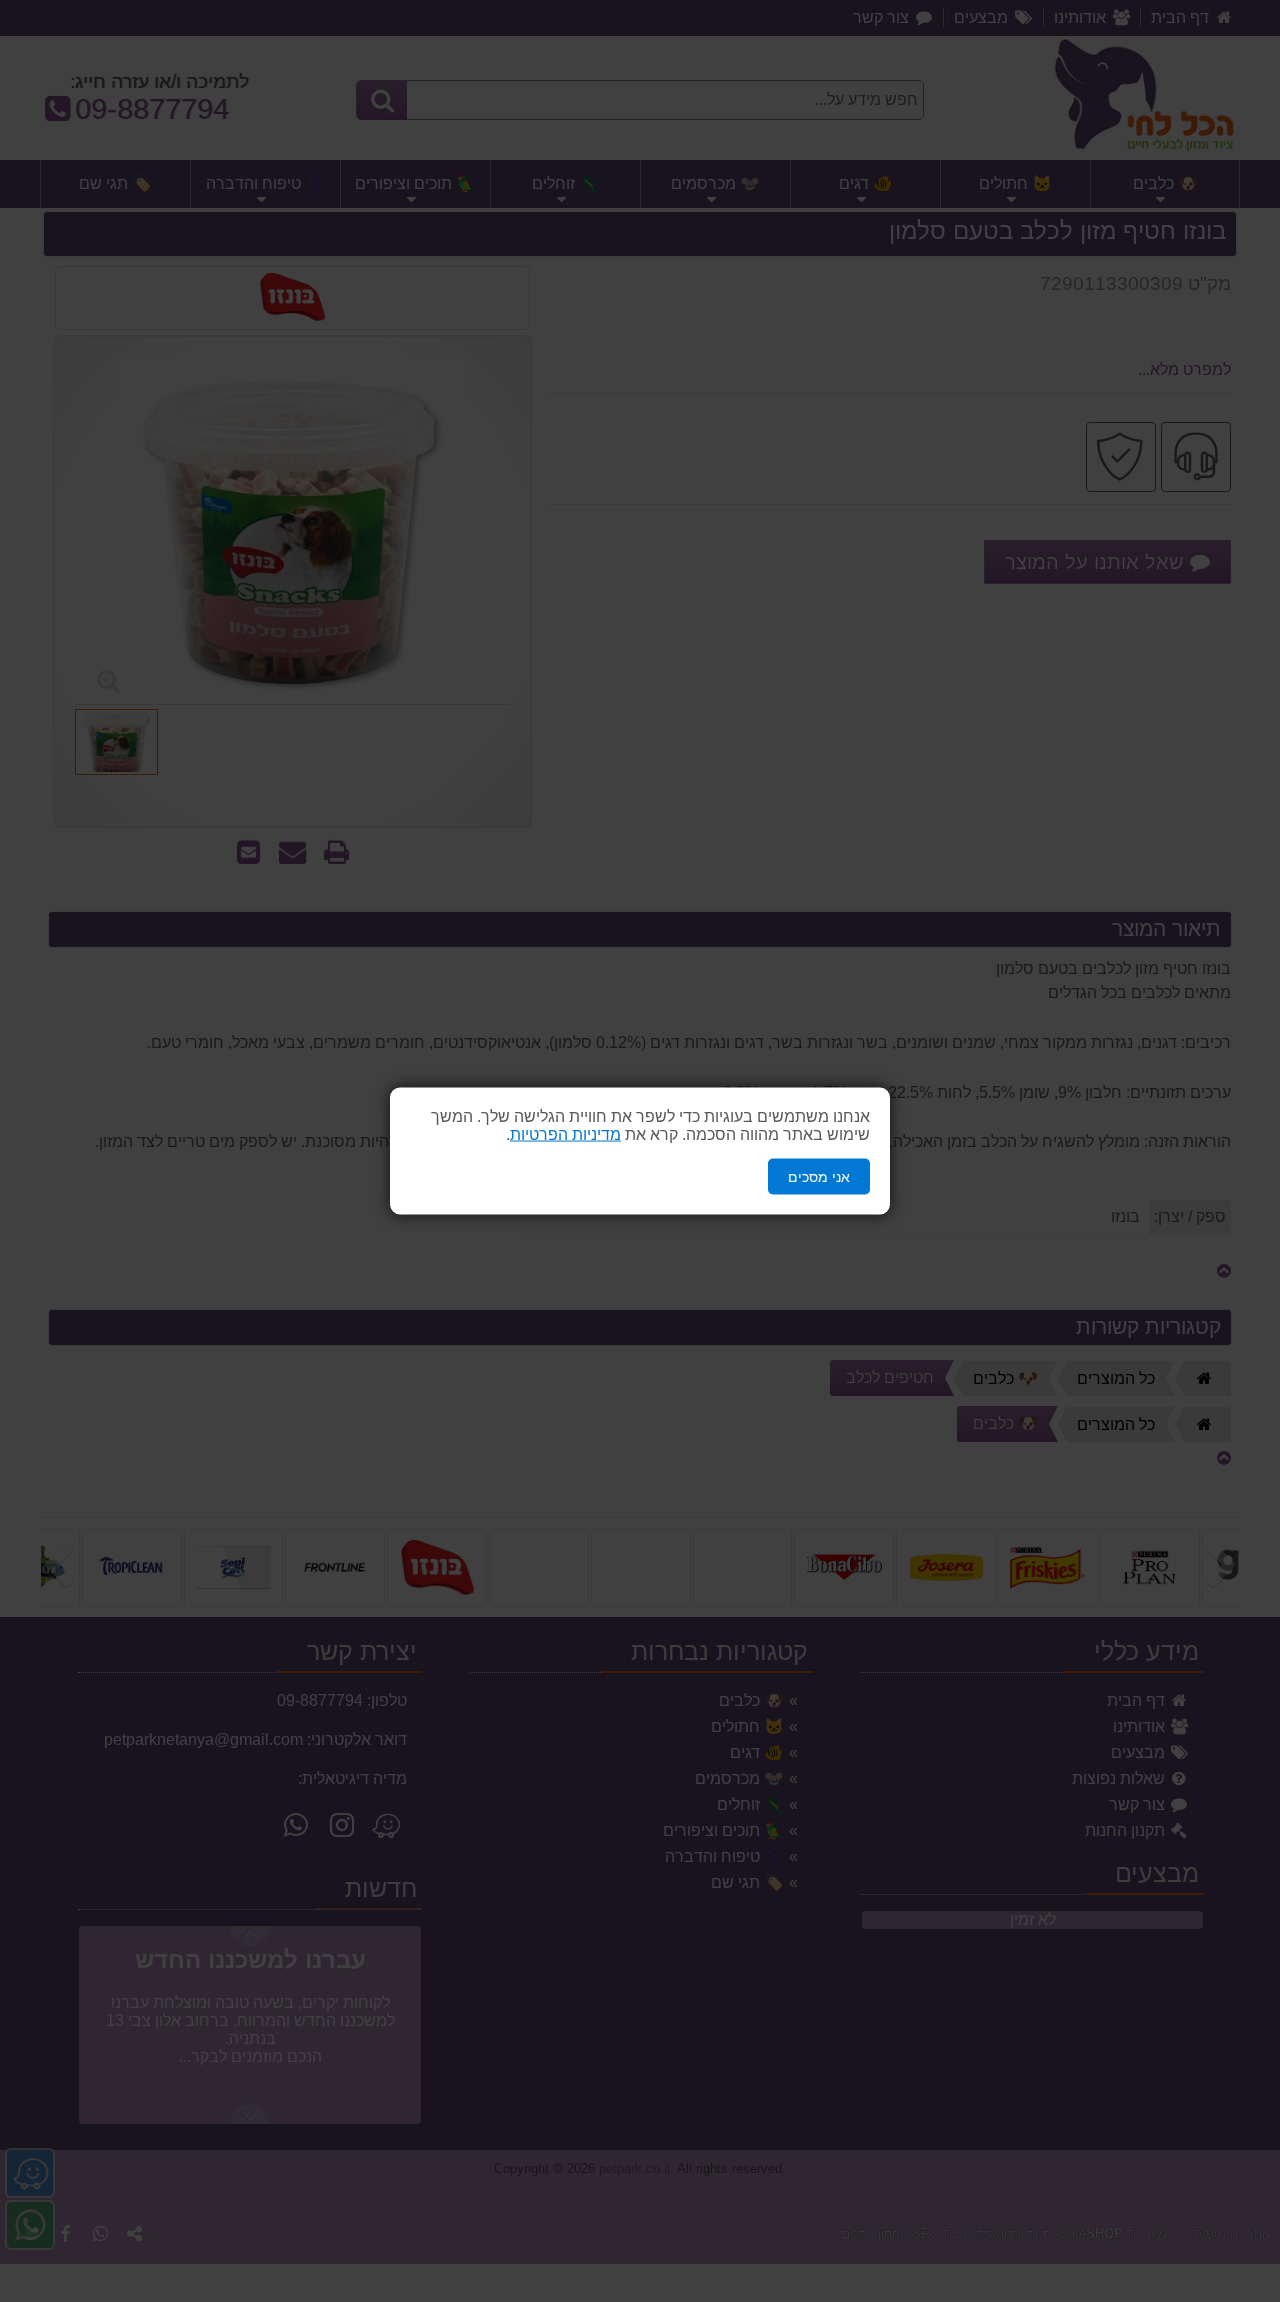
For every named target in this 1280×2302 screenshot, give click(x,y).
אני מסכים (819, 1176)
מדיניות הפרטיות (565, 1133)
